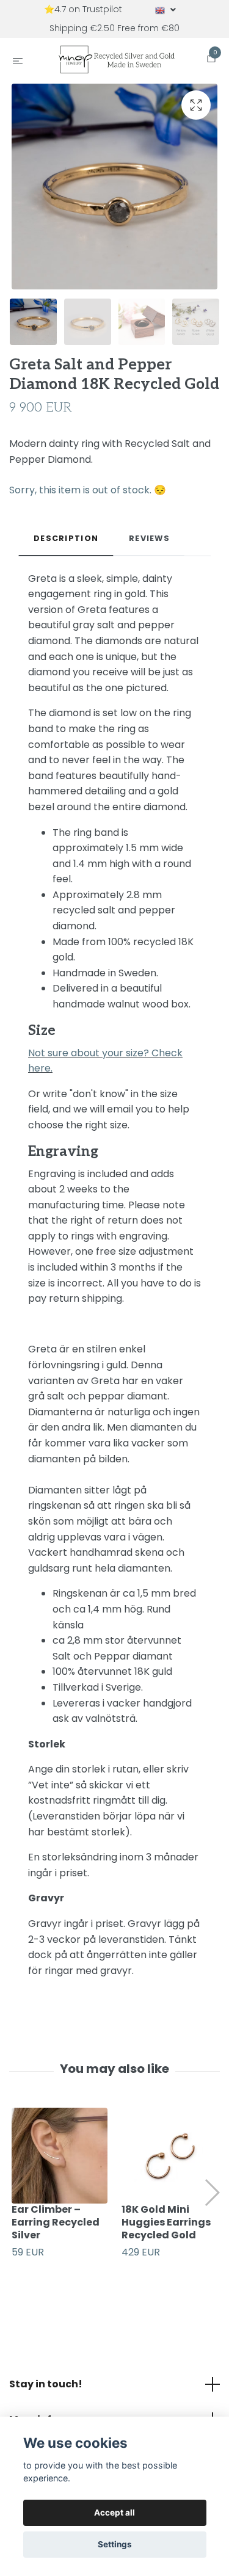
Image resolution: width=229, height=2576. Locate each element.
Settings (115, 2544)
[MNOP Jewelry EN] (117, 64)
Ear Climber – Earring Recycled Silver (56, 2231)
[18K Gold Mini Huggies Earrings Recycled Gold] (169, 2165)
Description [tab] (66, 547)
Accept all (114, 2513)
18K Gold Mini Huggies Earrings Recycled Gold (166, 2231)
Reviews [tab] (149, 547)
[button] (212, 2202)
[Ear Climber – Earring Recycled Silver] (60, 2165)
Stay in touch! (46, 2393)
